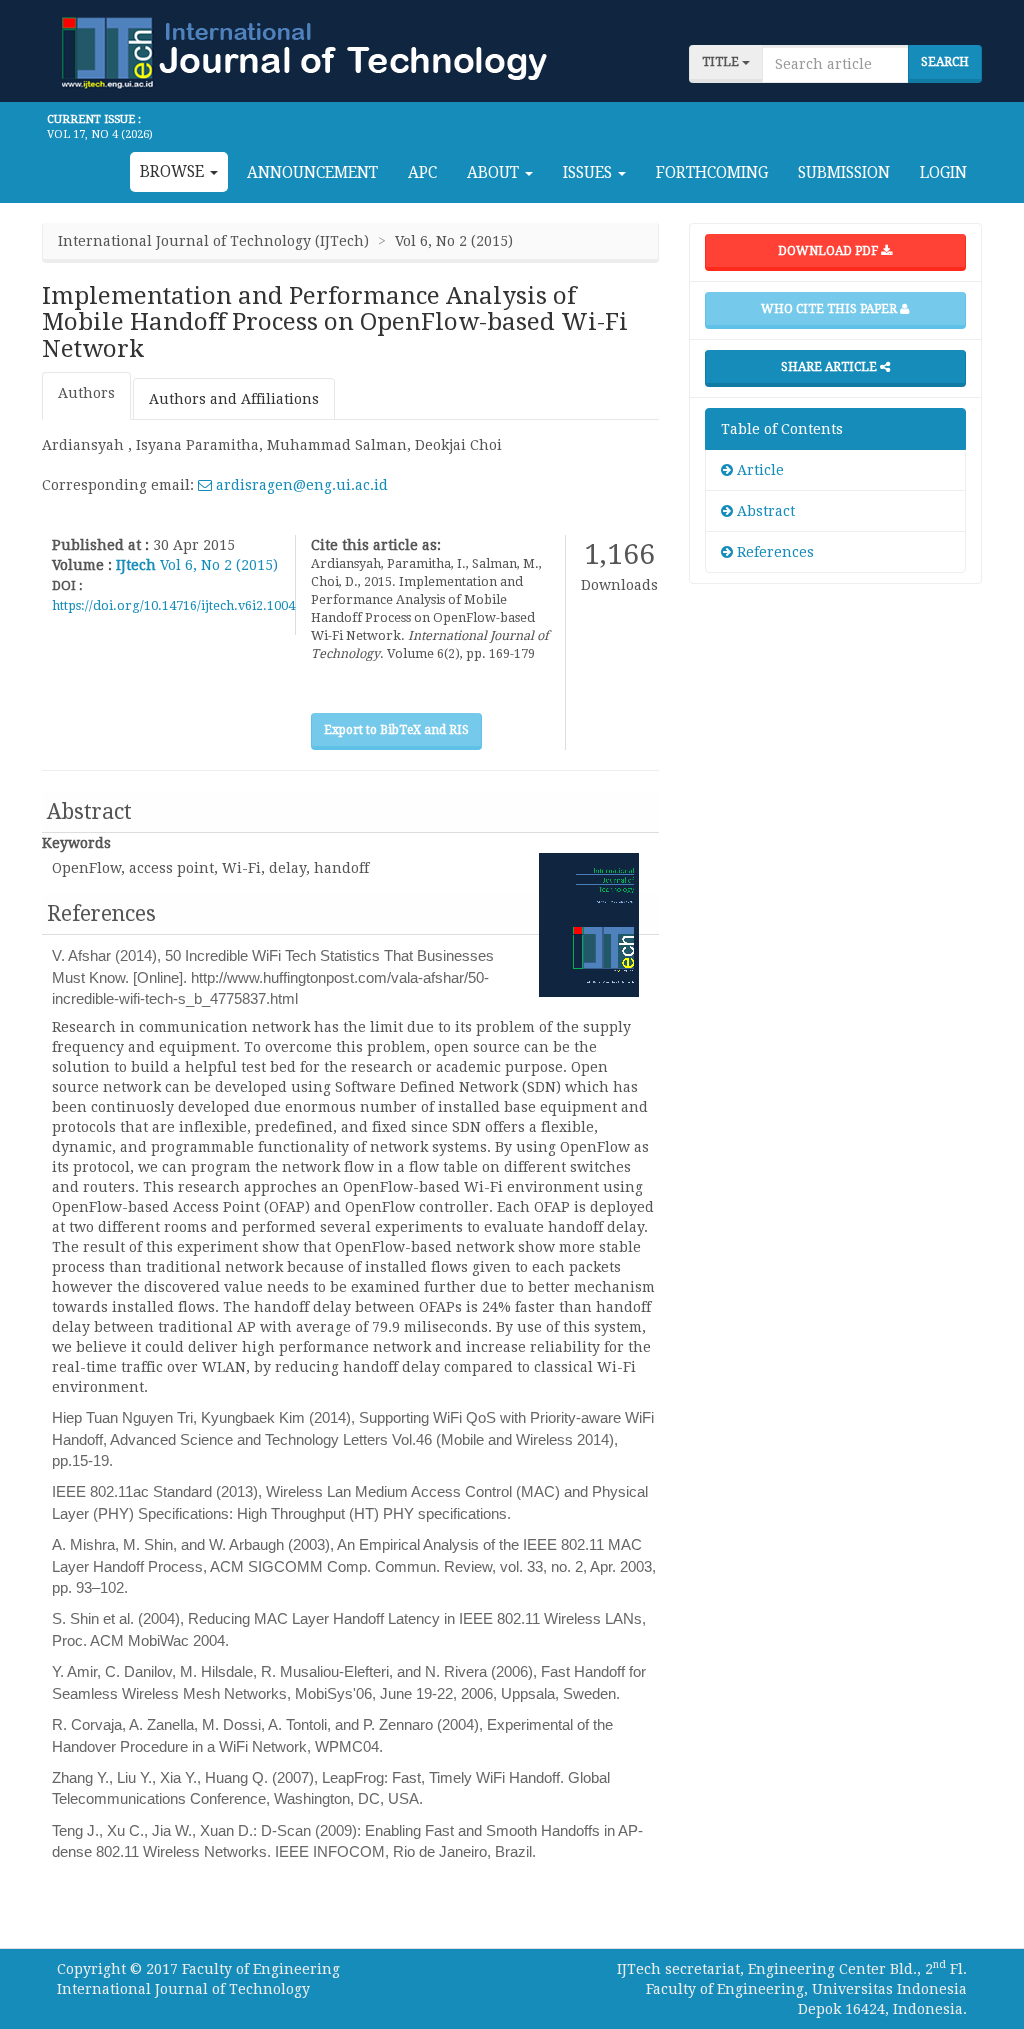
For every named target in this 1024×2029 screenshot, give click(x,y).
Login (943, 173)
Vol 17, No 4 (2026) (100, 134)
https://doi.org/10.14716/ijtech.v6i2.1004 (173, 605)
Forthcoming (712, 173)
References (773, 552)
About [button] (495, 173)
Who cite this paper (830, 309)
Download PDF (829, 251)
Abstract (764, 511)
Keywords (76, 843)
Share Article (830, 367)
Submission (844, 173)
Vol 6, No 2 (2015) (219, 565)
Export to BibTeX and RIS (396, 730)
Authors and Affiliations (234, 399)
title (722, 62)
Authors (86, 393)
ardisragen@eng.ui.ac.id (300, 485)
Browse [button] (174, 172)
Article (758, 470)
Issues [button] (589, 173)
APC (422, 173)
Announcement (312, 173)
